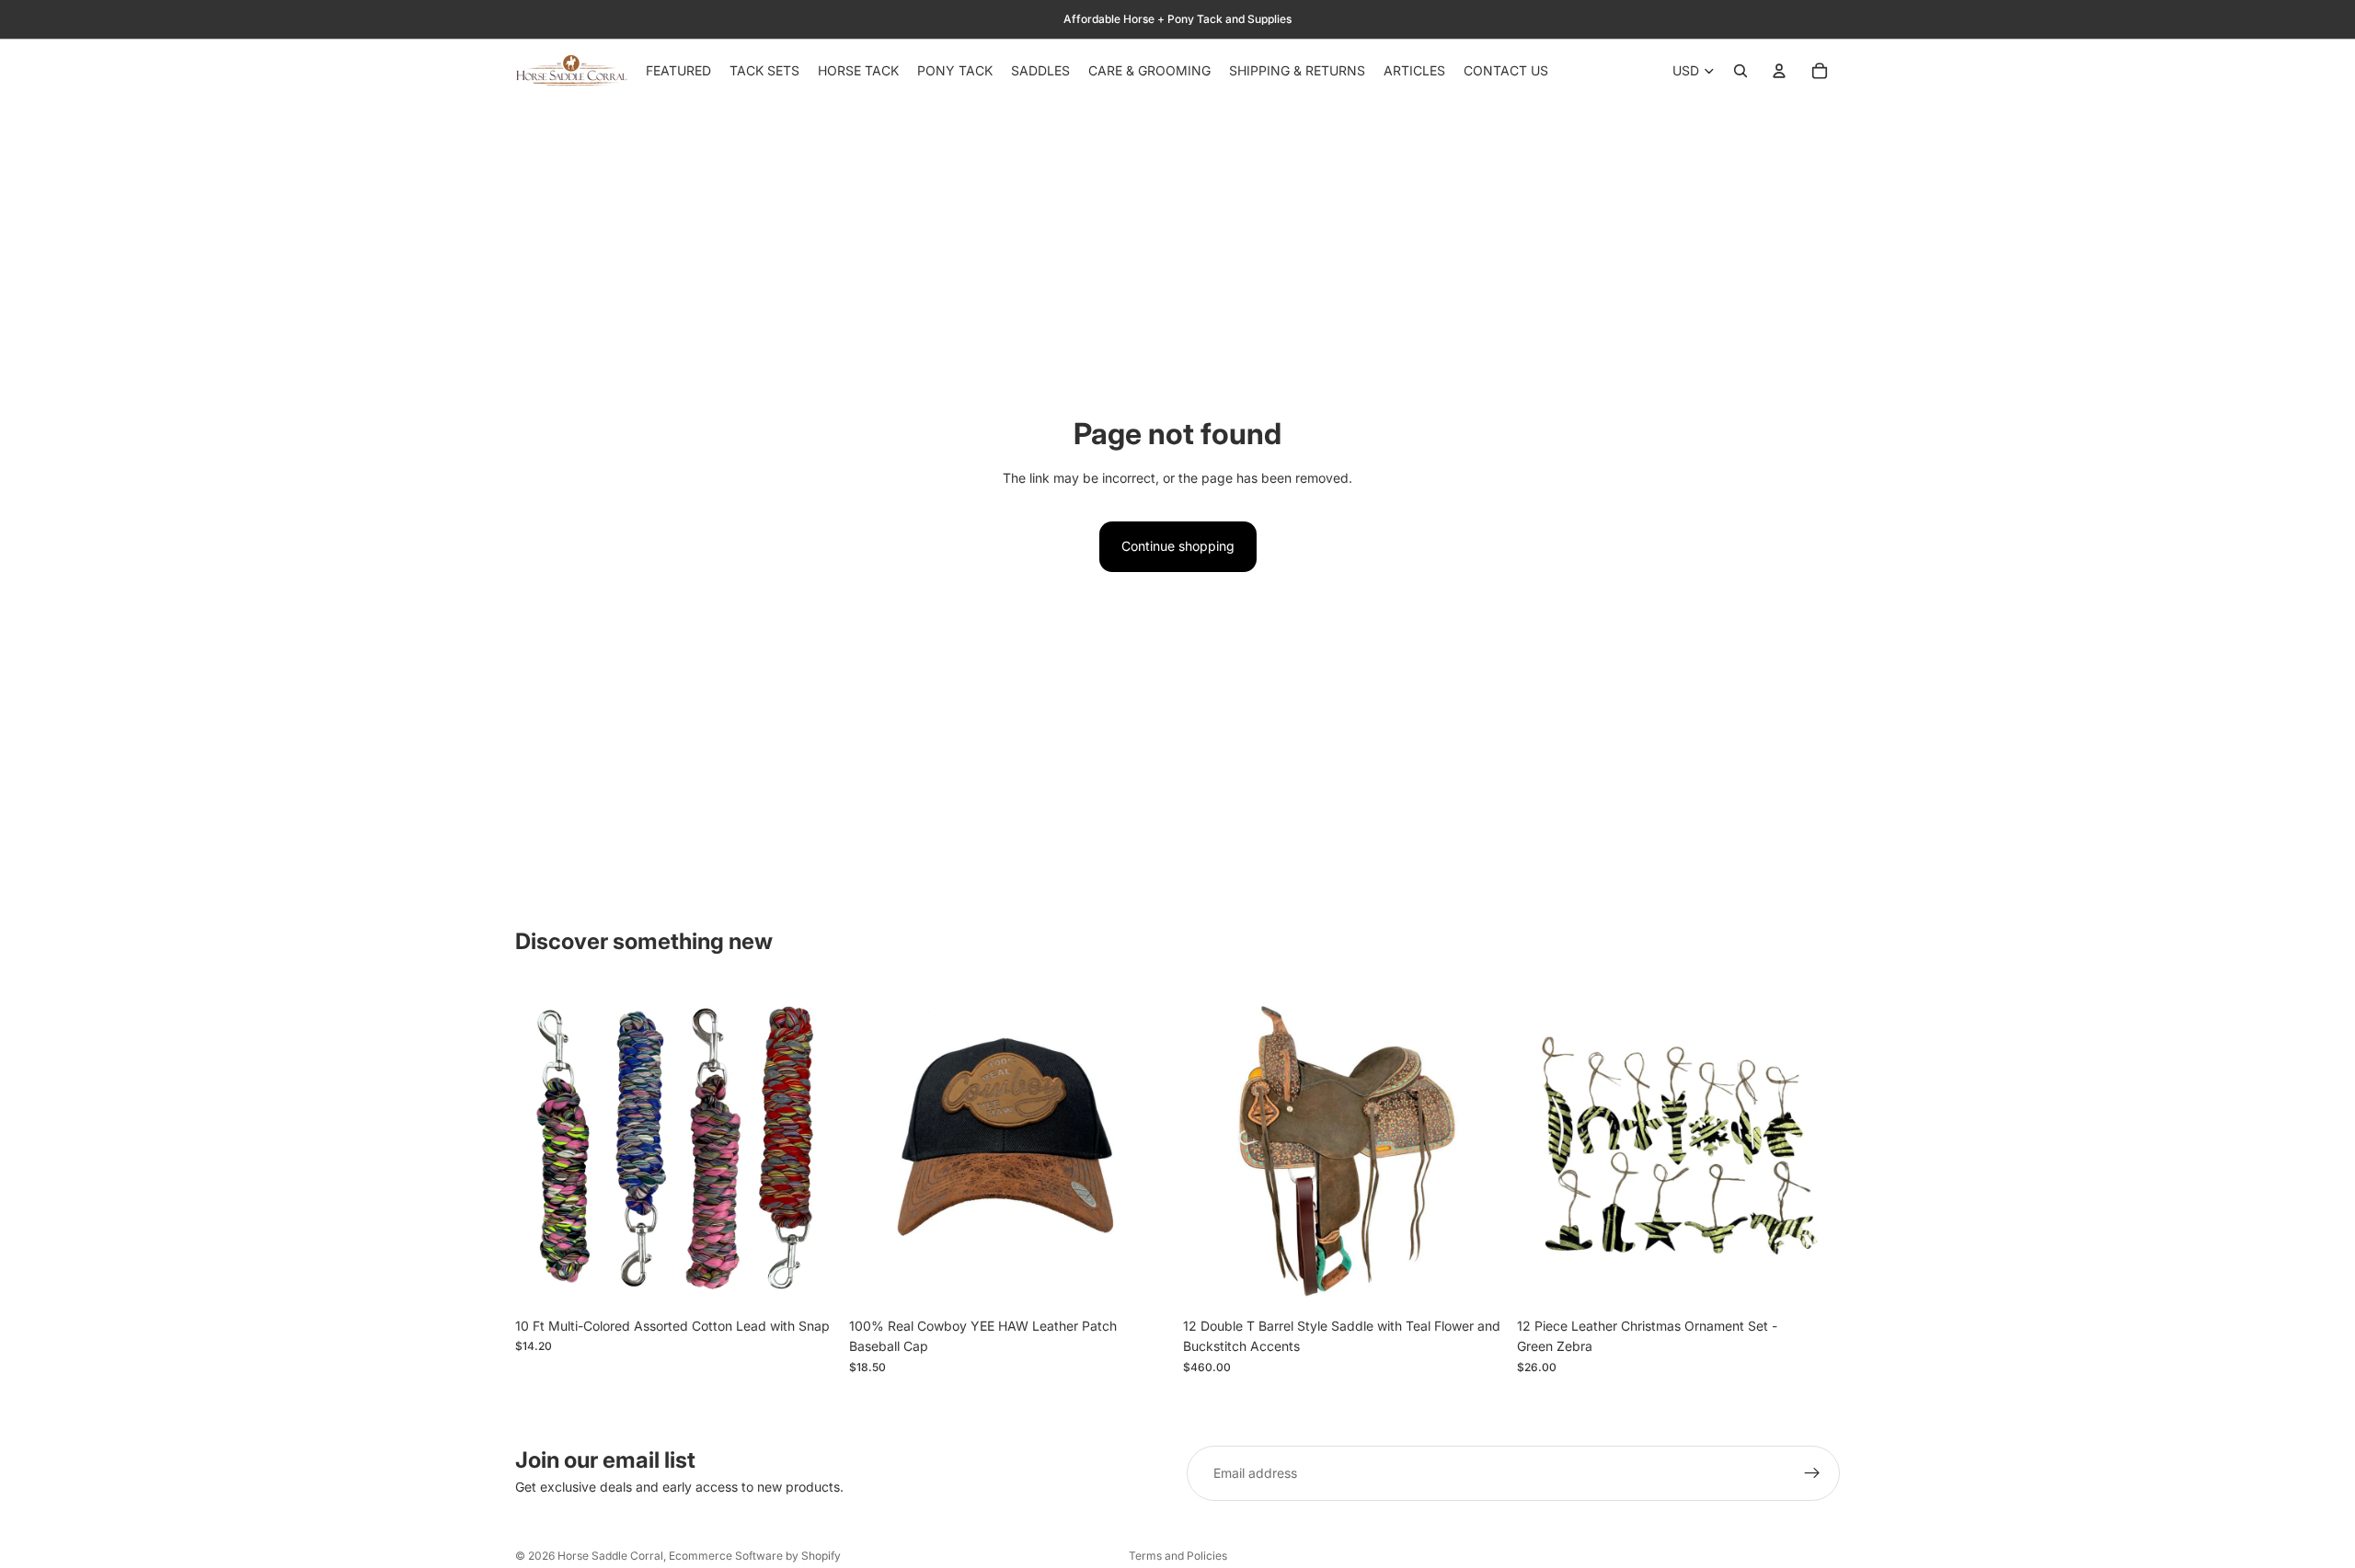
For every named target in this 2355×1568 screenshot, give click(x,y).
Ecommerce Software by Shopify (755, 1556)
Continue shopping (1178, 546)
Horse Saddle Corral (610, 1556)
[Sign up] (1812, 1473)
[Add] (810, 1280)
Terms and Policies (1178, 1556)
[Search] (1740, 71)
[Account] (1779, 71)
